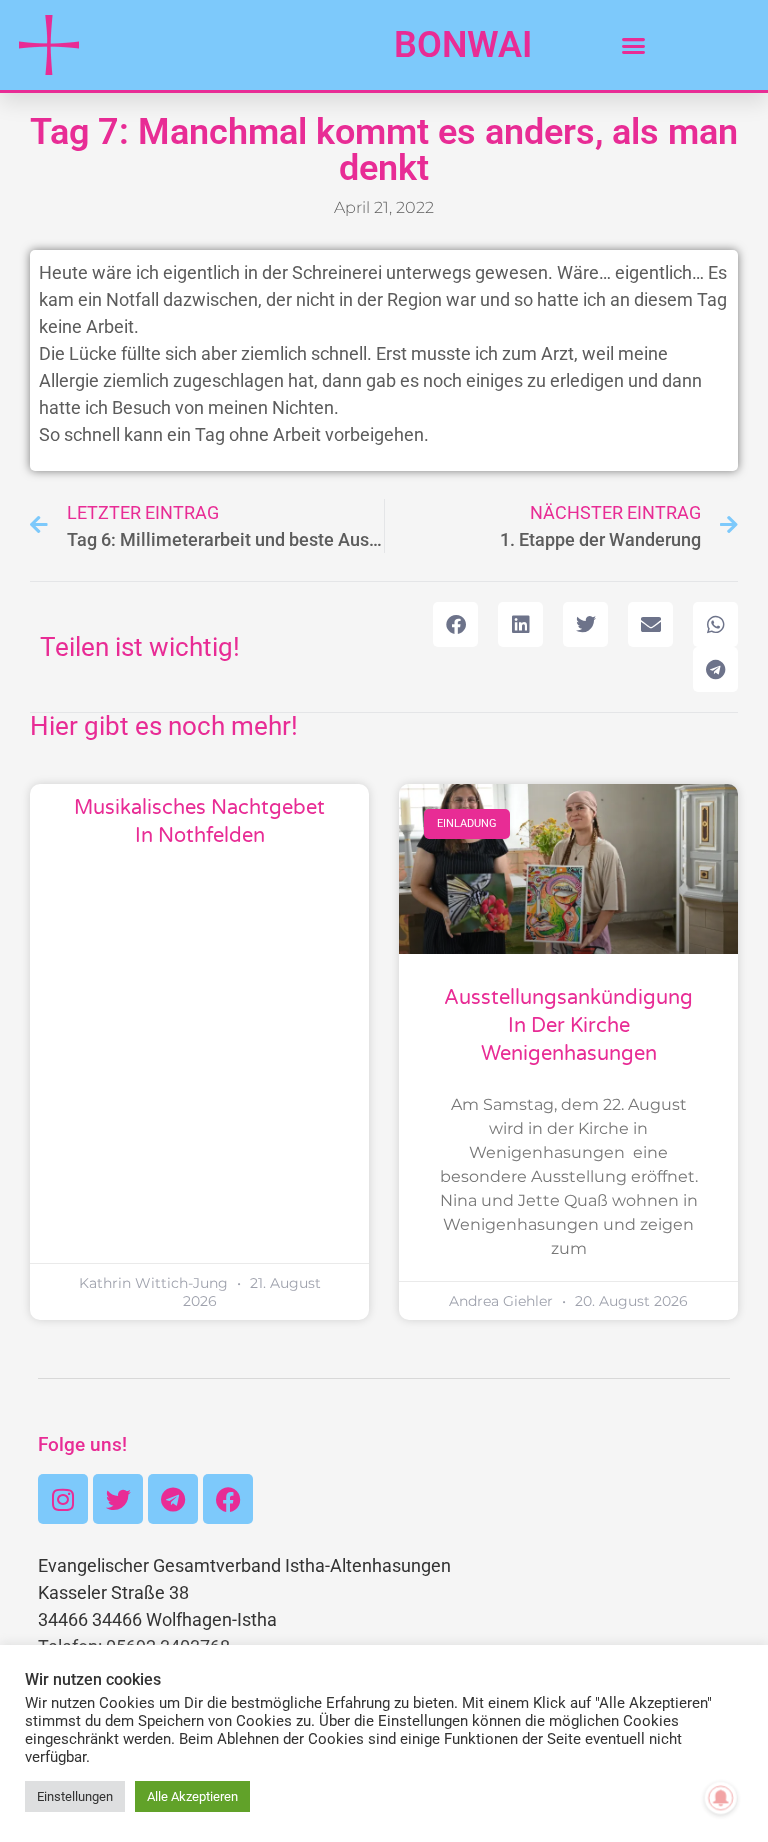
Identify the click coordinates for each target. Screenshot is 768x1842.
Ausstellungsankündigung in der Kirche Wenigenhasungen (568, 1026)
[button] (634, 45)
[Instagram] (63, 1499)
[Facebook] (228, 1499)
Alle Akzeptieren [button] (192, 1796)
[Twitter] (118, 1499)
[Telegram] (173, 1499)
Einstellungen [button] (75, 1796)
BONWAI (463, 45)
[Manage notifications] (721, 1798)
